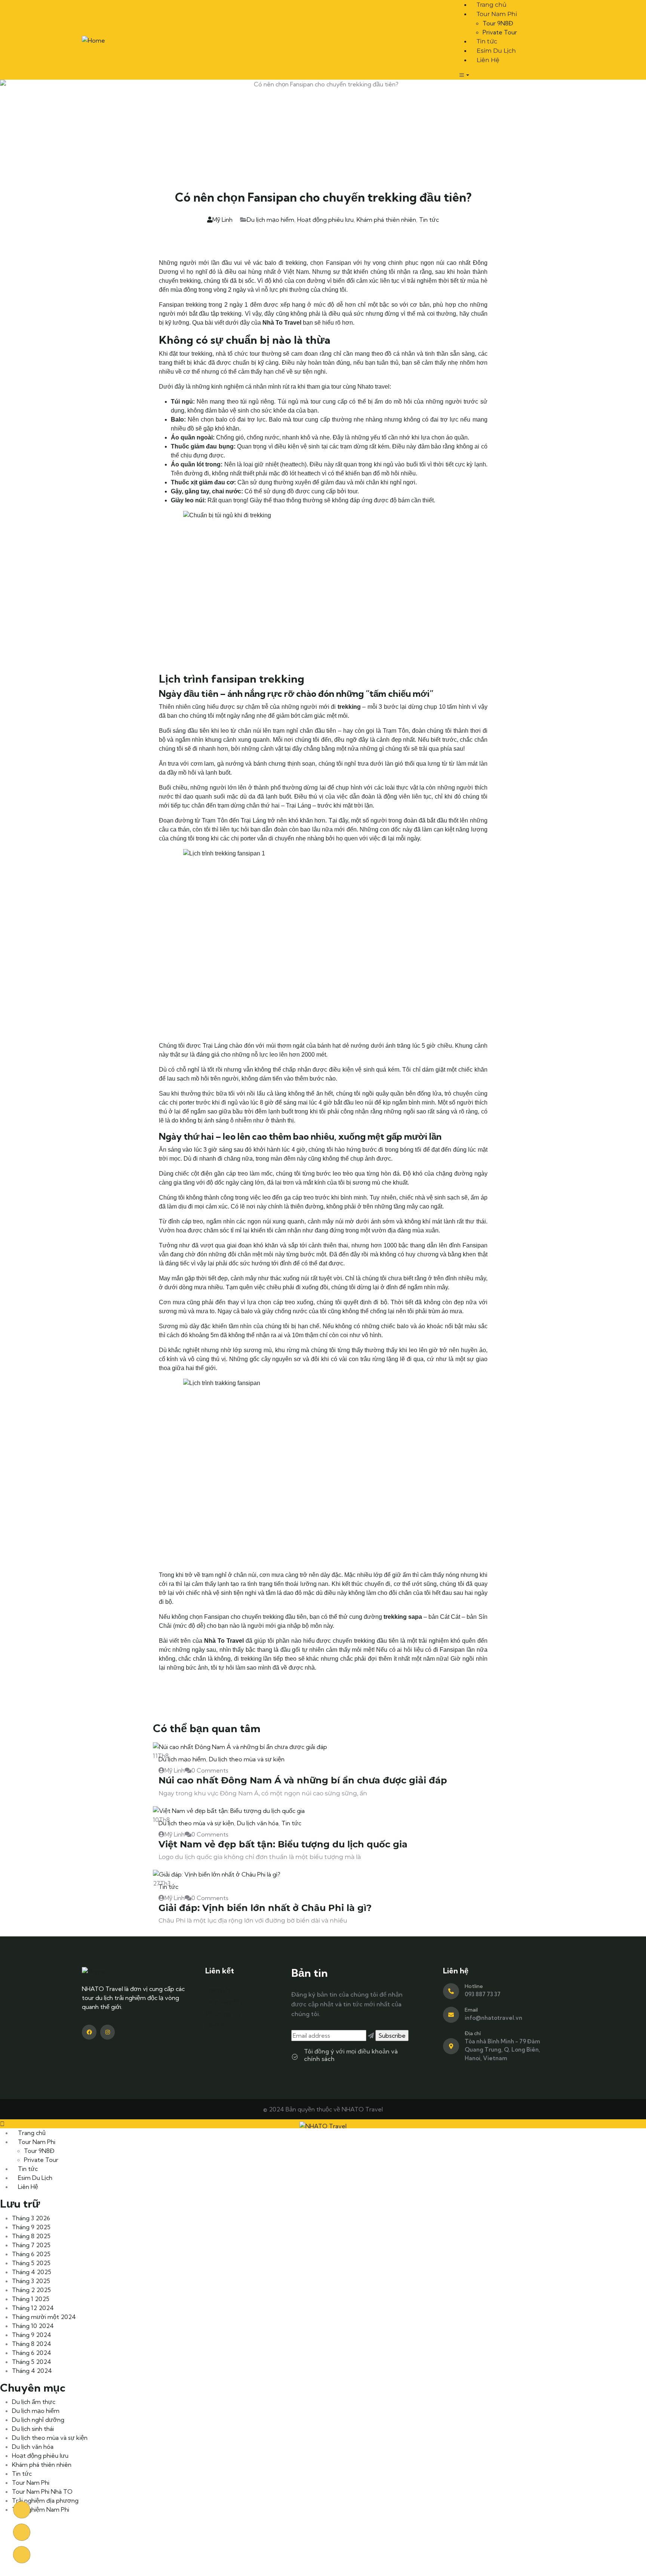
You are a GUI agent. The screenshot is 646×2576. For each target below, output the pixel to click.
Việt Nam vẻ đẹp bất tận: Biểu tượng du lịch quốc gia (283, 1844)
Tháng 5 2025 (31, 2263)
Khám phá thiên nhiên (386, 220)
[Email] (451, 2015)
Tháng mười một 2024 (44, 2317)
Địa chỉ (473, 2033)
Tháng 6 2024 (32, 2353)
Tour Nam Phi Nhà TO (42, 2491)
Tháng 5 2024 (32, 2362)
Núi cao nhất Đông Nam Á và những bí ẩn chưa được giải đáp (303, 1780)
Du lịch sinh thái (33, 2429)
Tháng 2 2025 (31, 2290)
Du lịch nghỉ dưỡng (38, 2420)
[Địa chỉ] (451, 2046)
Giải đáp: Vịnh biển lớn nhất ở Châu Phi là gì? (265, 1908)
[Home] (93, 39)
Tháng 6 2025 (31, 2254)
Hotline (474, 1986)
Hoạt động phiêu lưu (325, 220)
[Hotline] (451, 1991)
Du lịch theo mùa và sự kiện (247, 1759)
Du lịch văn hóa (258, 1823)
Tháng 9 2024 (32, 2335)
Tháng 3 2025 (31, 2281)
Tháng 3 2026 (31, 2218)
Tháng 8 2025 (31, 2236)
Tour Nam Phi (31, 2482)
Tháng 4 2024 (32, 2371)
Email (471, 2010)
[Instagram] (107, 2032)
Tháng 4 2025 (32, 2272)
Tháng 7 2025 (31, 2245)
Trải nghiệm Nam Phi (41, 2509)
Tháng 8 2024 (32, 2344)
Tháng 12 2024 (33, 2308)
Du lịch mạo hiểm (270, 220)
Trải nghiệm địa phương (45, 2500)
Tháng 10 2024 (33, 2326)
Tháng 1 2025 (31, 2299)
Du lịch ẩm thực (34, 2402)
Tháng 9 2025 (31, 2227)
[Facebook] (89, 2032)
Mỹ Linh (222, 220)
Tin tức (429, 220)
